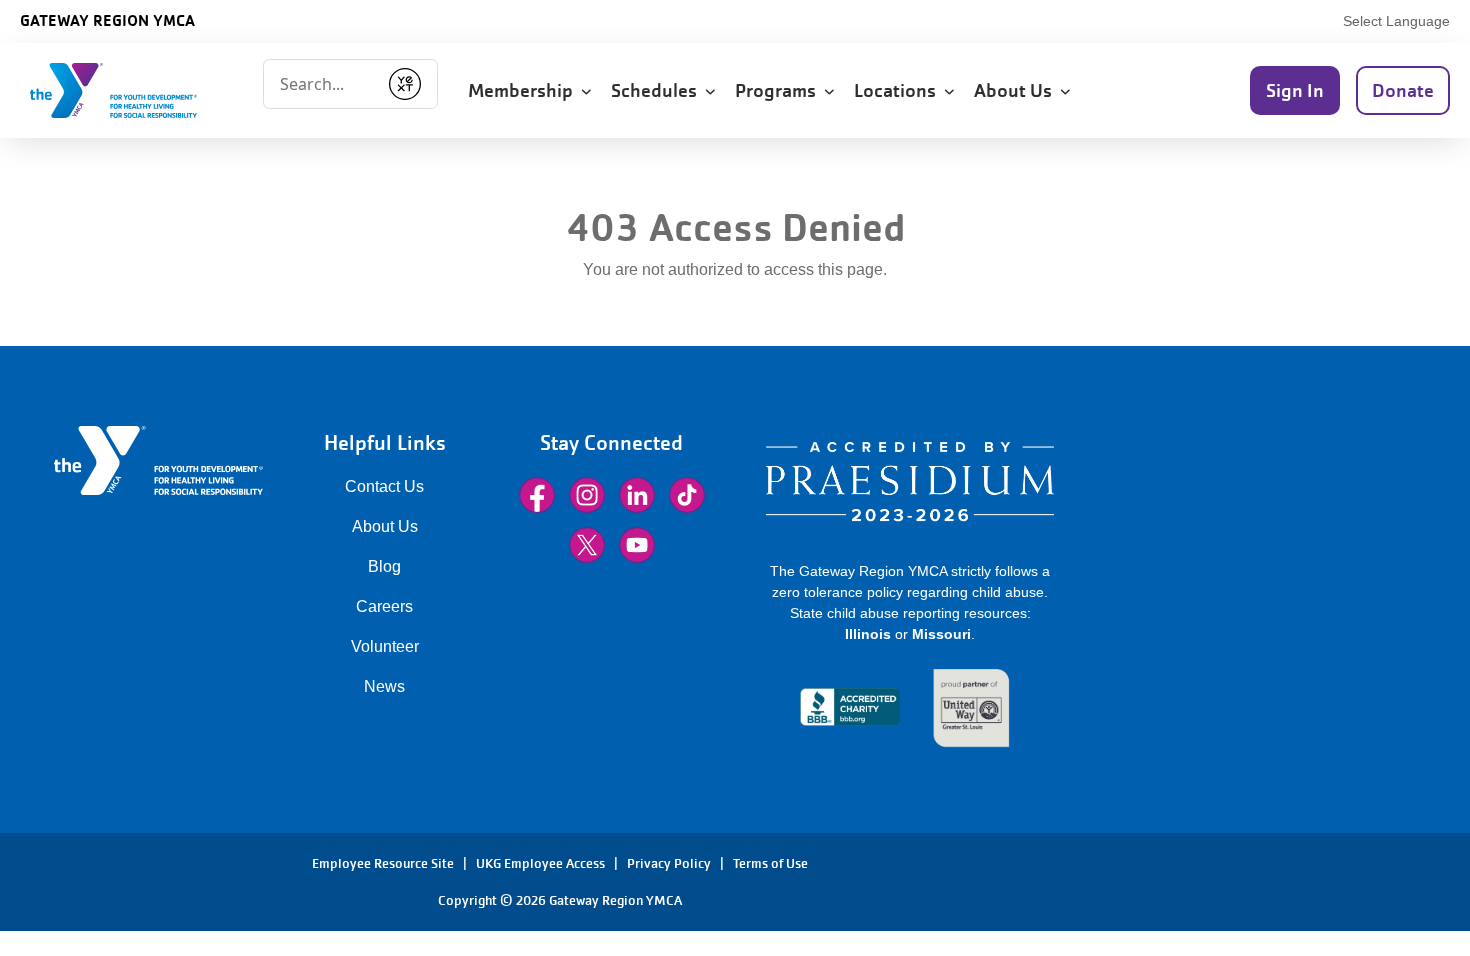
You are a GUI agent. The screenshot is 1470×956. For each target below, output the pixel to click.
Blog (384, 566)
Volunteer (385, 646)
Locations (899, 90)
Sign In (1295, 90)
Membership (524, 90)
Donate (1403, 90)
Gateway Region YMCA (107, 20)
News (384, 686)
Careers (384, 606)
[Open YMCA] (135, 90)
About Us (385, 526)
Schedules (658, 90)
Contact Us (384, 486)
